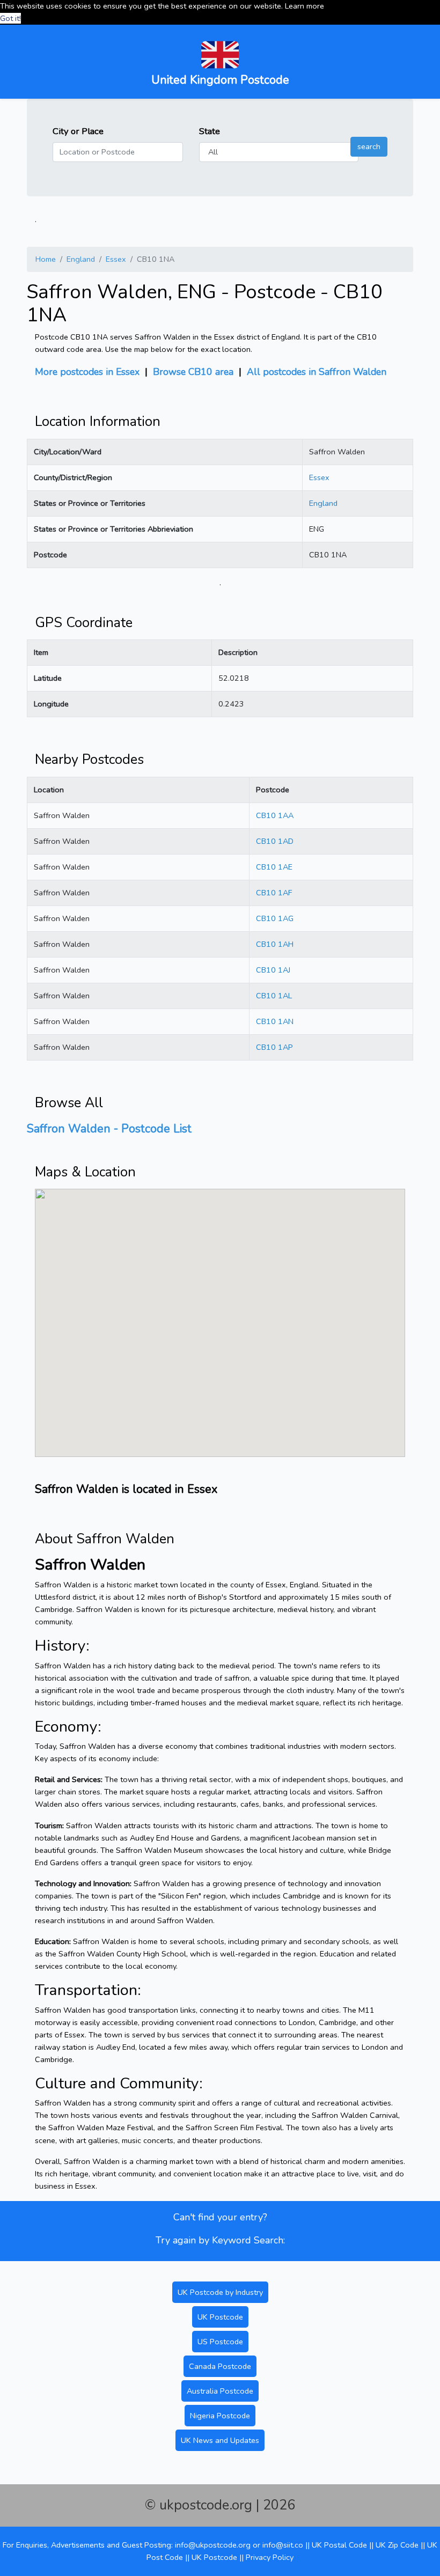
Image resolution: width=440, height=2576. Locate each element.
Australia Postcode (220, 2391)
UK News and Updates (220, 2440)
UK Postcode (220, 2317)
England (81, 259)
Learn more (305, 6)
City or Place (78, 131)
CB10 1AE (274, 867)
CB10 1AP (274, 1047)
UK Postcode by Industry (220, 2292)
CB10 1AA (275, 815)
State (210, 131)
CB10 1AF (274, 893)
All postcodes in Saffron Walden (317, 372)
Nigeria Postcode (220, 2416)
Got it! (10, 18)
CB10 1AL (274, 996)
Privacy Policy (270, 2557)
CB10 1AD (275, 841)
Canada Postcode (220, 2366)
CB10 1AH (275, 944)
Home (46, 259)
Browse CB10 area (193, 372)
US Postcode (220, 2342)
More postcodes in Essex (87, 372)
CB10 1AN (275, 1021)
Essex (116, 259)
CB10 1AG (275, 918)
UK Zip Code (397, 2545)
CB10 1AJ (273, 970)
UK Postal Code (339, 2545)
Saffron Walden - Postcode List (109, 1129)
